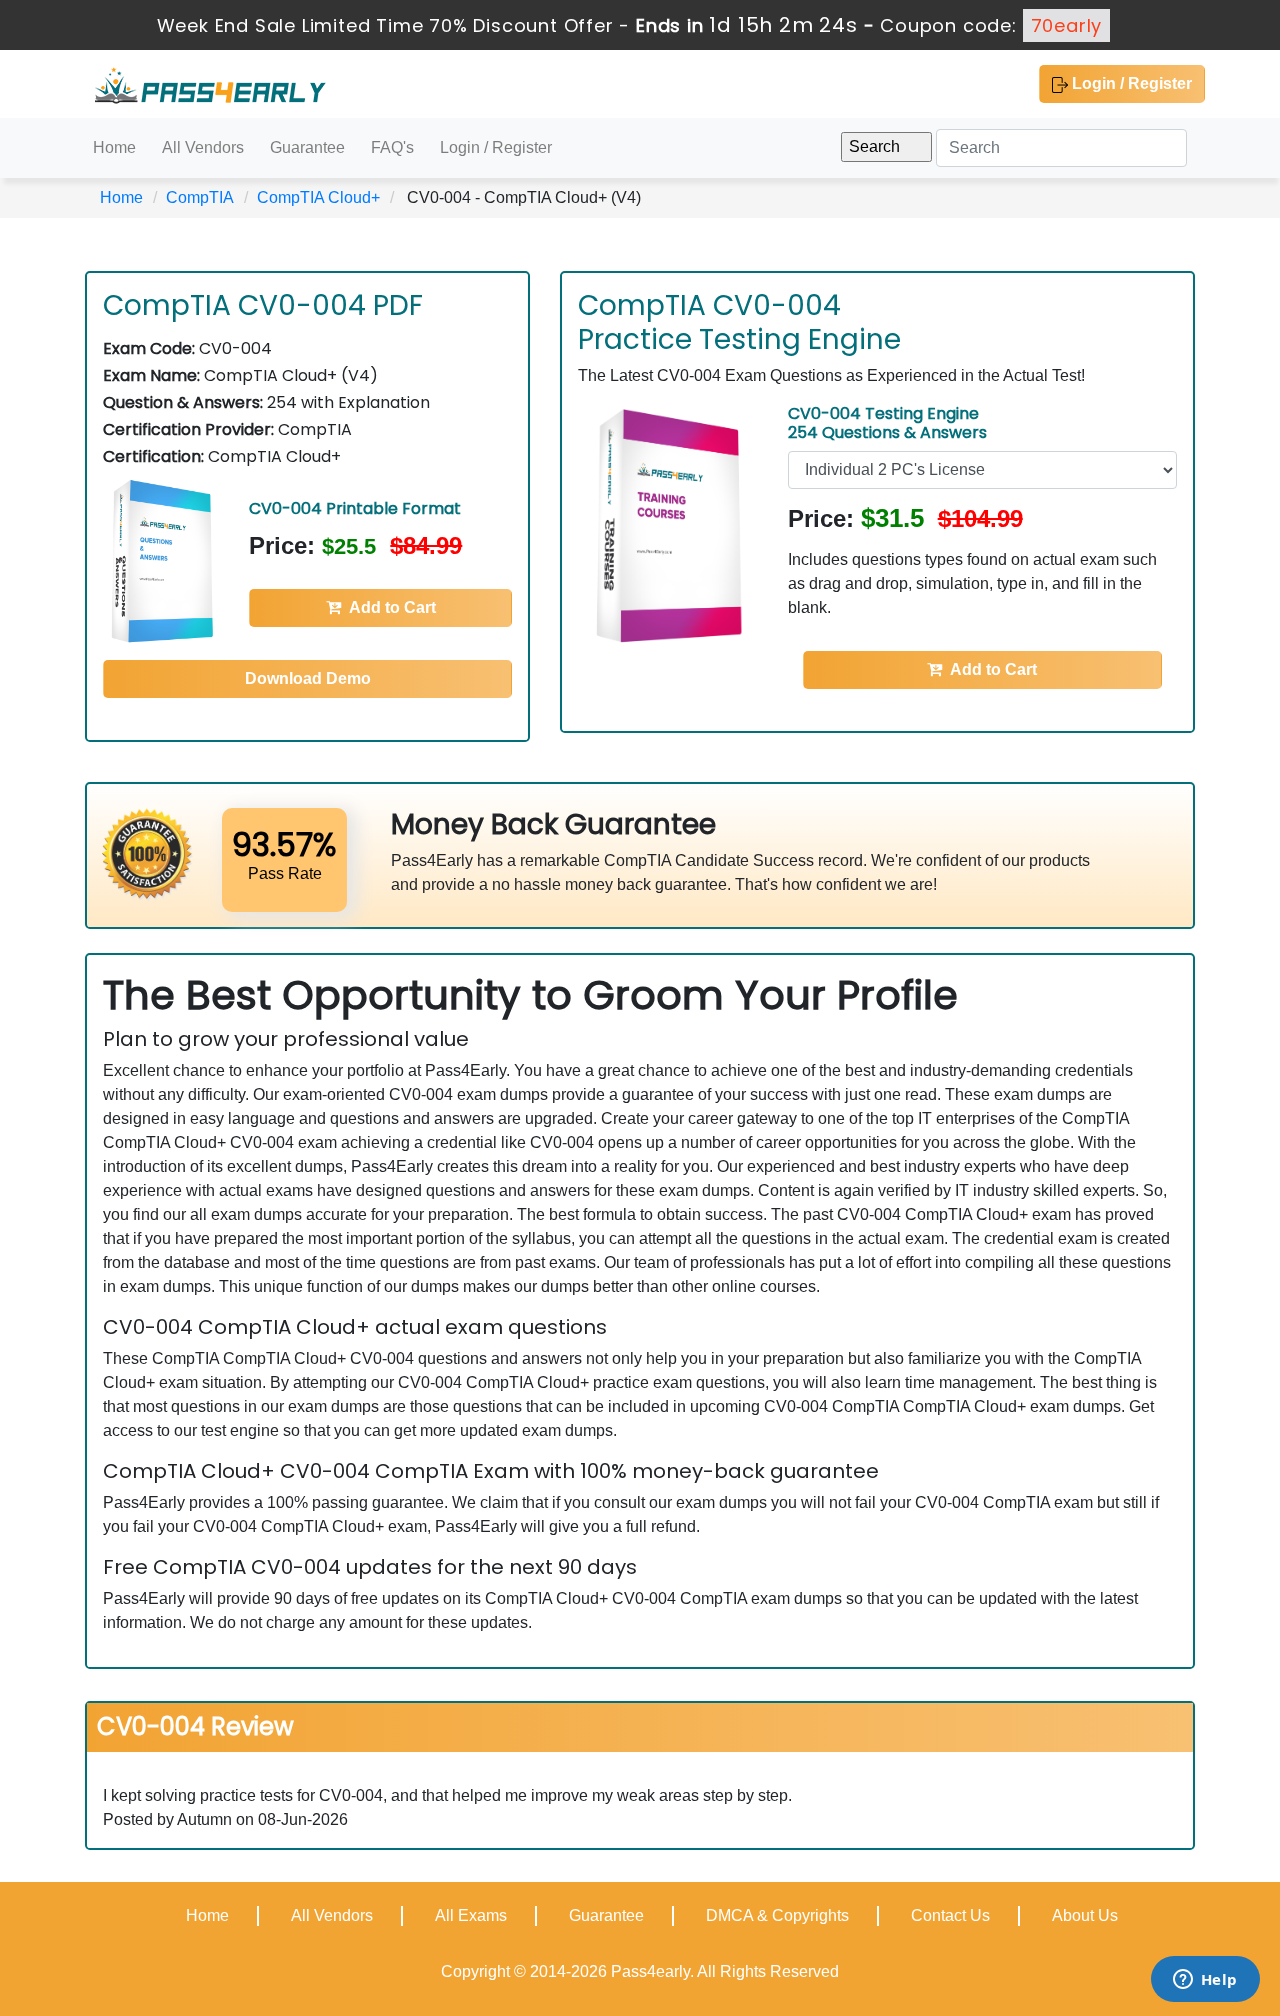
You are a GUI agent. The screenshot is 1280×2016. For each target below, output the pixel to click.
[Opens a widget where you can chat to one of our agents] (1205, 1981)
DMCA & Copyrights (777, 1915)
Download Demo (308, 678)
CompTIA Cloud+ (318, 197)
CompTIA (200, 197)
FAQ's (392, 147)
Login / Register (1130, 83)
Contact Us (950, 1915)
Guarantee (307, 147)
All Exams (471, 1915)
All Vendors (203, 147)
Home (114, 147)
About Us (1085, 1915)
